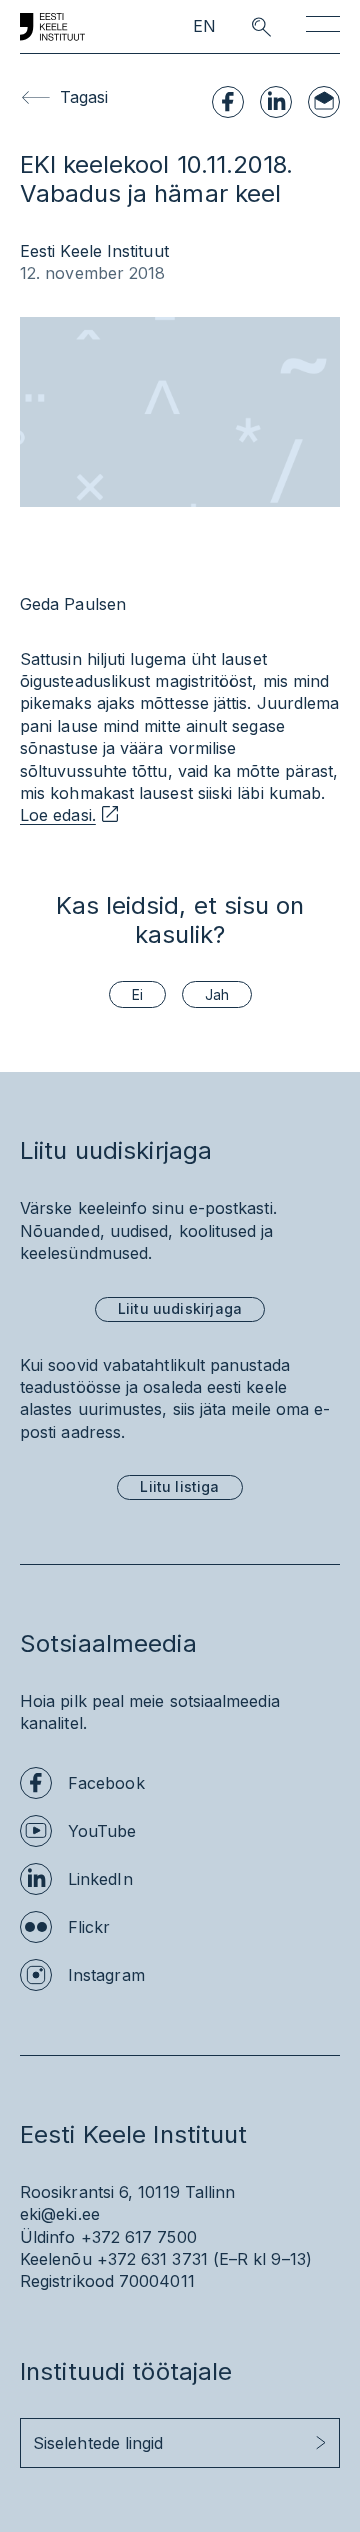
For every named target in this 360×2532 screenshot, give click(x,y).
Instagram (106, 1975)
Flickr (89, 1927)
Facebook (106, 1783)
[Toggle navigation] (323, 27)
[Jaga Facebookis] (228, 102)
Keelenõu (56, 2259)
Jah (217, 994)
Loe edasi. (58, 815)
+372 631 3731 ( (158, 2259)
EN (204, 26)
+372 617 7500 (139, 2237)
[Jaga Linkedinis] (276, 102)
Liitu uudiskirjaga (180, 1308)
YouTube (102, 1831)
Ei (137, 994)
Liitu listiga (179, 1486)
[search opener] (243, 27)
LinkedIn (100, 1879)
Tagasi (84, 97)
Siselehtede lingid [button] (98, 2443)
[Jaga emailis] (324, 102)
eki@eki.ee (60, 2214)
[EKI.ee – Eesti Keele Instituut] (52, 27)
